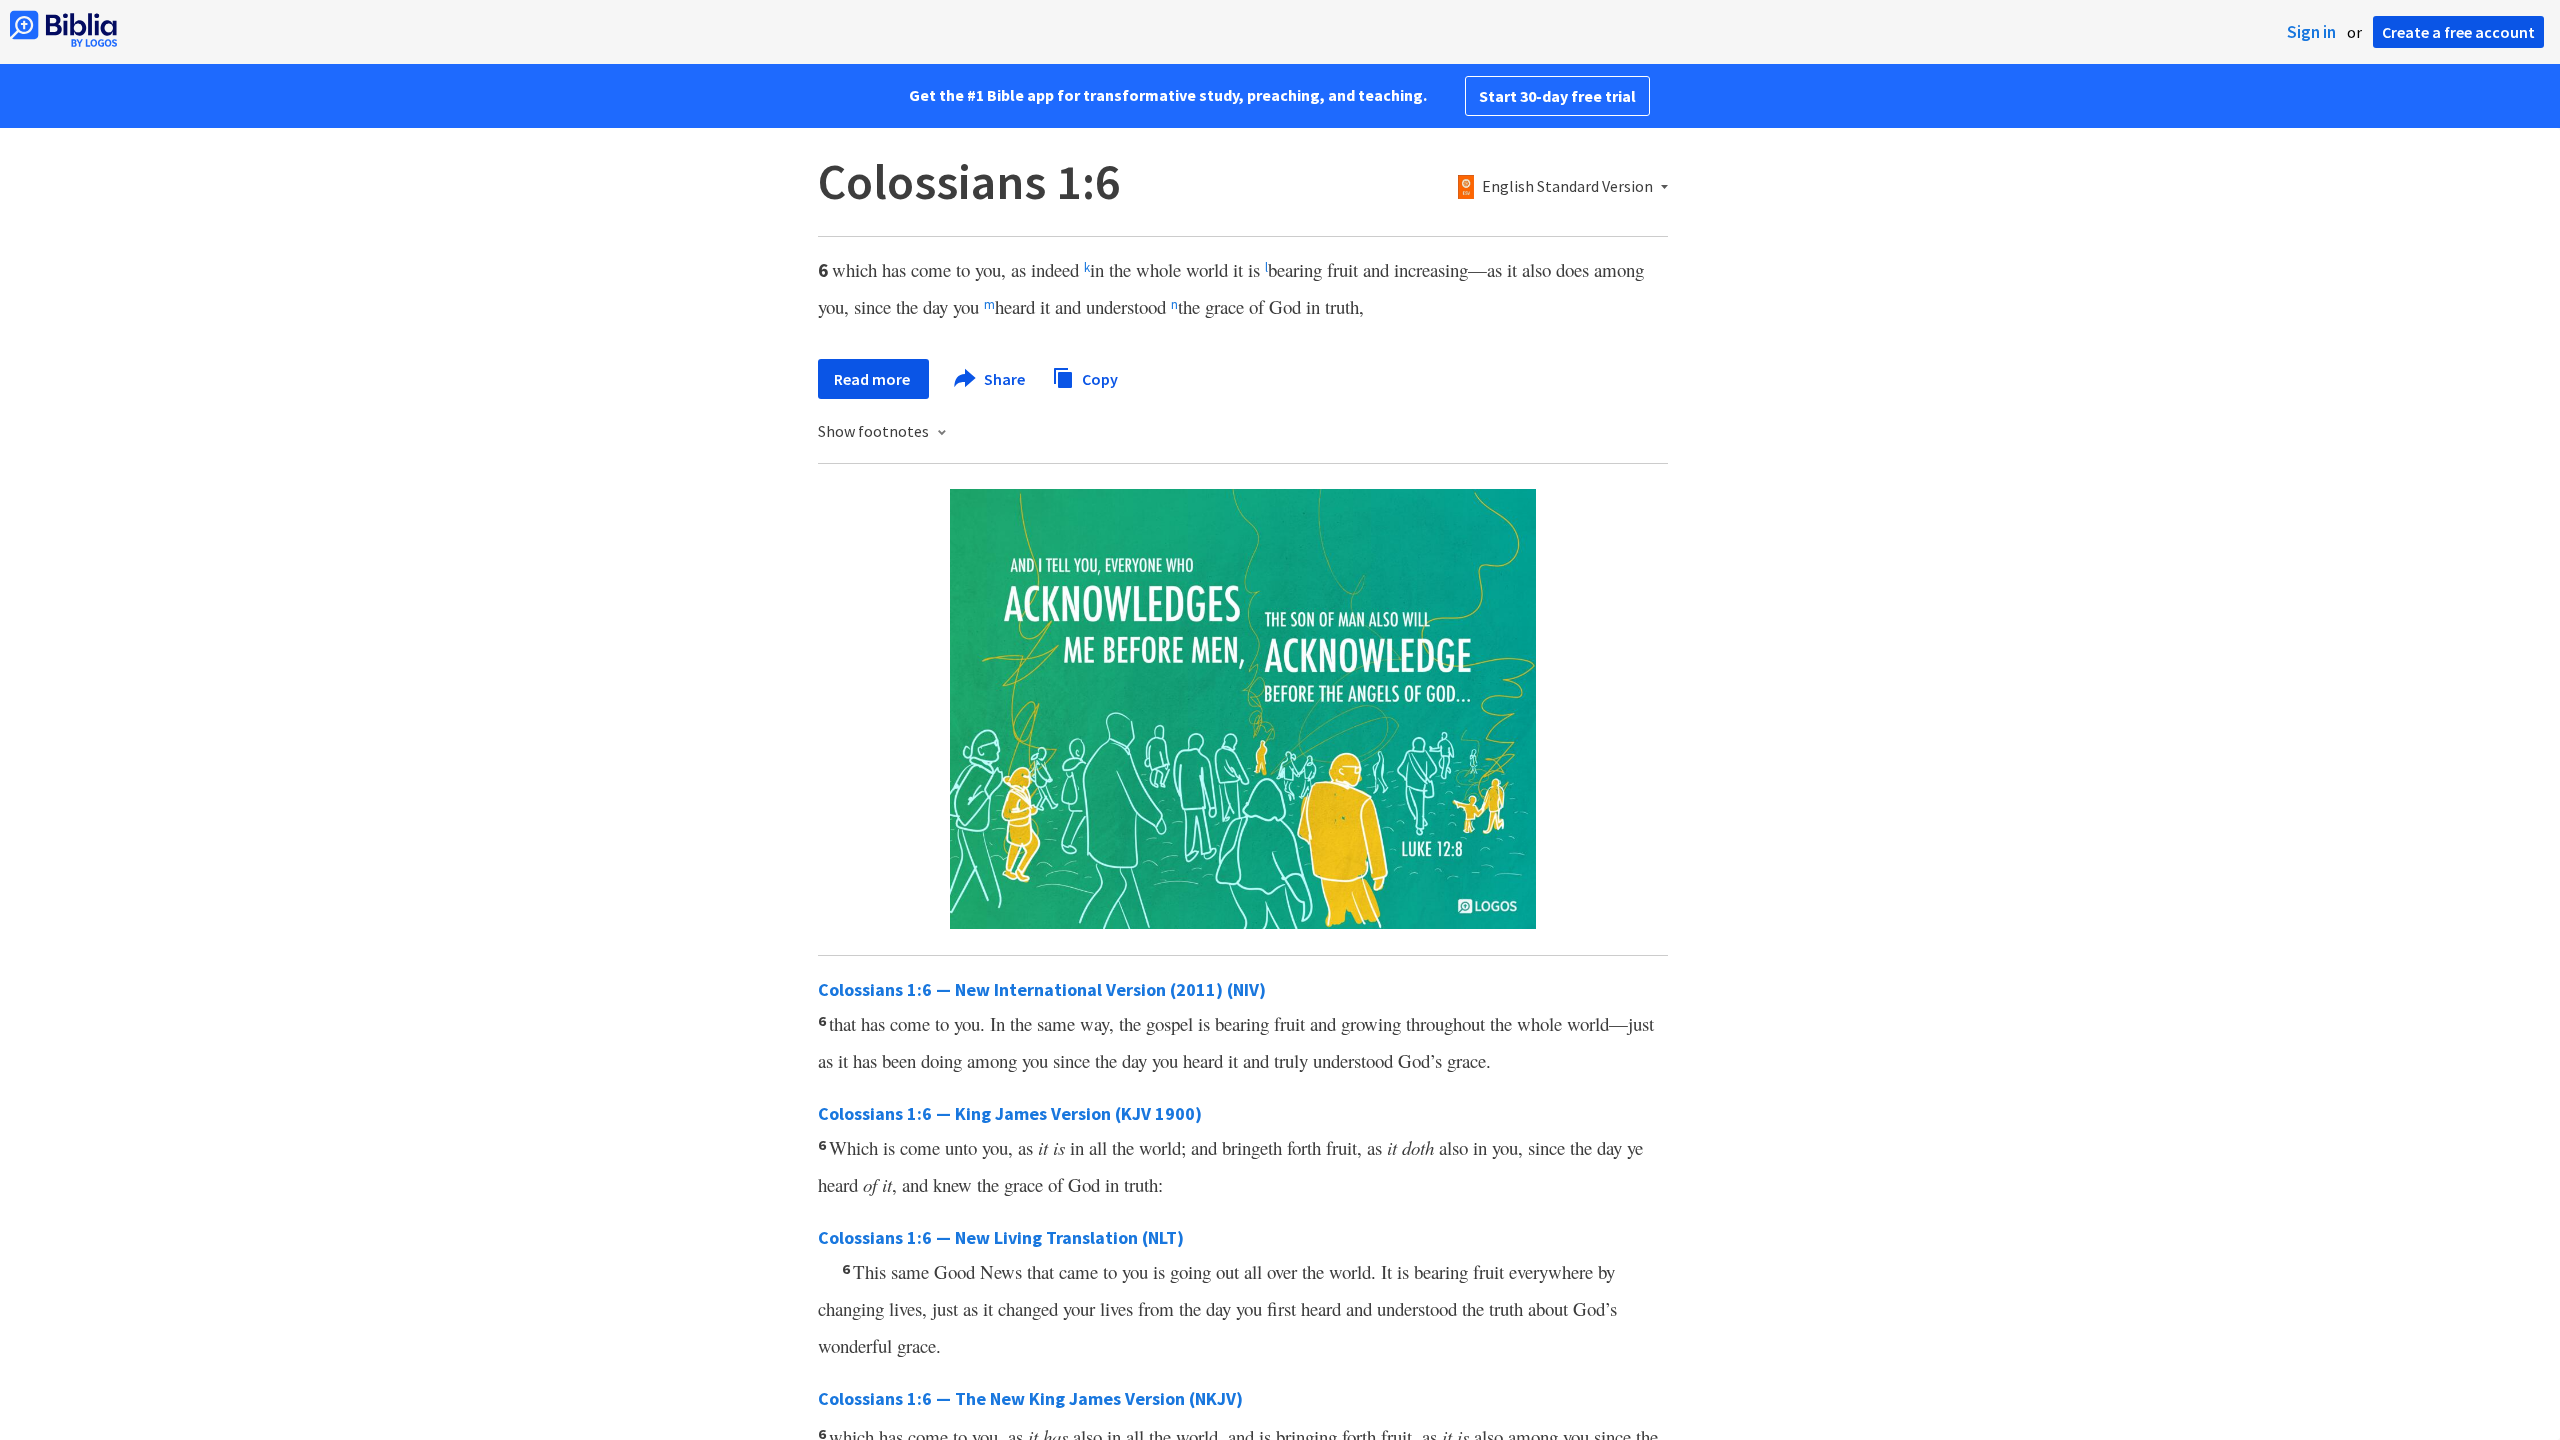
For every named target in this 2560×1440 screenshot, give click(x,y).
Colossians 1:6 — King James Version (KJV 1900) (1010, 1113)
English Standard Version (1567, 187)
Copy (1098, 378)
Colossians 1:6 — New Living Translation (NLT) (1001, 1237)
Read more (873, 379)
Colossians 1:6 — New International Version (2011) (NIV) (1042, 989)
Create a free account (2458, 32)
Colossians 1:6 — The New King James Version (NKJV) (1030, 1398)
